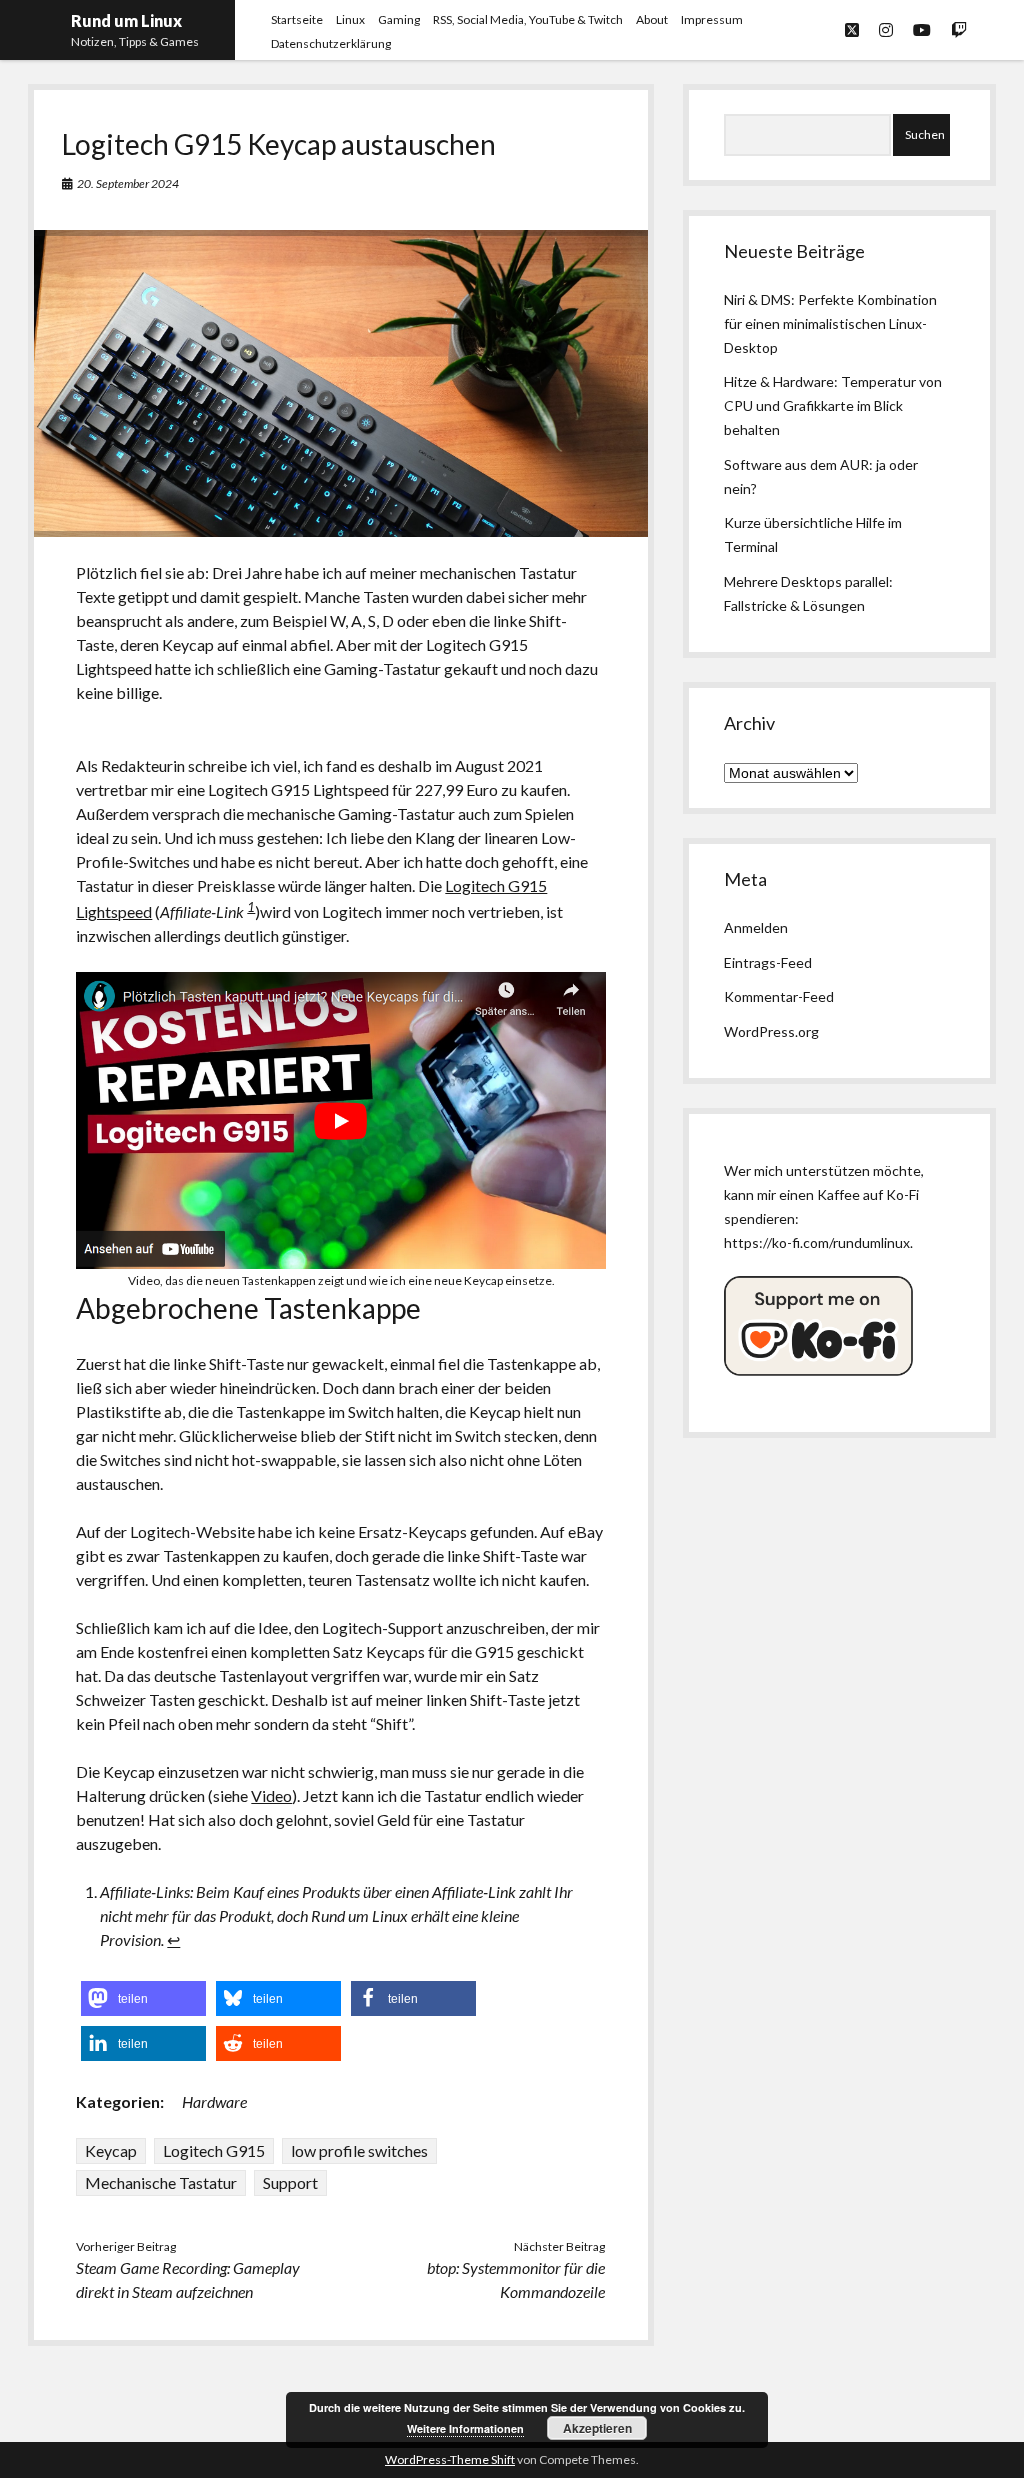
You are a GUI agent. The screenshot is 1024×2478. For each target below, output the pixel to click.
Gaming (399, 19)
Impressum (712, 19)
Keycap (111, 2150)
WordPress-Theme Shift (450, 2459)
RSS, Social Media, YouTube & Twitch (528, 19)
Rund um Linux (126, 20)
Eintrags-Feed (768, 962)
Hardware (214, 2101)
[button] (143, 1998)
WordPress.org (771, 1031)
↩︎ (173, 1939)
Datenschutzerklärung (331, 43)
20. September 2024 (128, 183)
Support (290, 2182)
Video (271, 1795)
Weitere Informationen (465, 2428)
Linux (350, 19)
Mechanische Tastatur (161, 2182)
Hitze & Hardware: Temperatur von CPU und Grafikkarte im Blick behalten (833, 405)
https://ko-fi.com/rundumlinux (817, 1242)
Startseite (297, 19)
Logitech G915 (214, 2150)
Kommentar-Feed (779, 996)
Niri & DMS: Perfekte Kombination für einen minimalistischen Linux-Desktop (830, 323)
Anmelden (756, 927)
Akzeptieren (597, 2428)
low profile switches (359, 2150)
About (652, 19)
